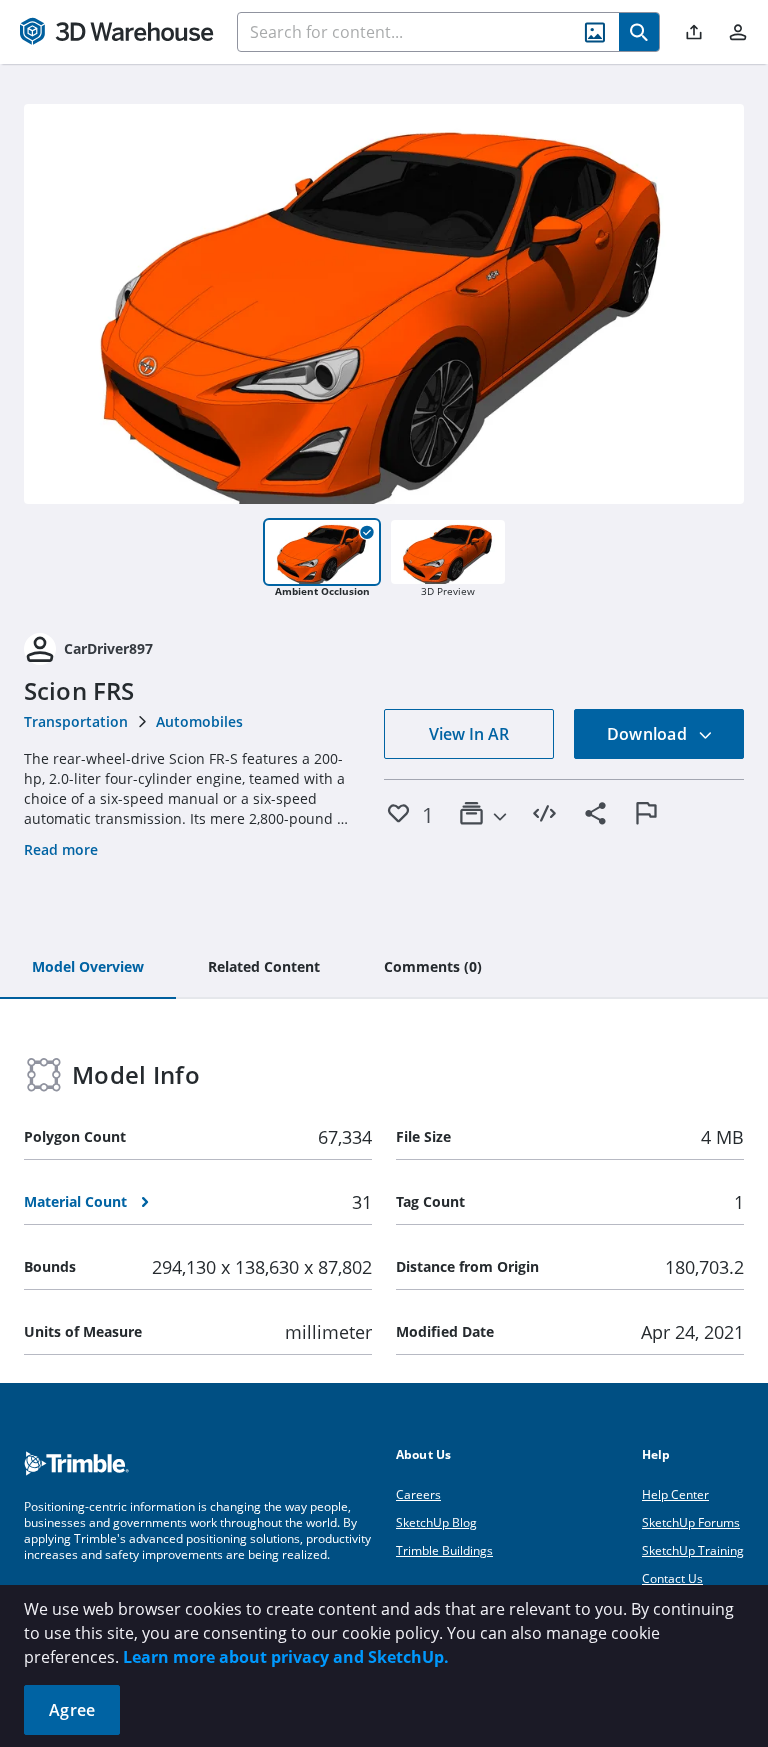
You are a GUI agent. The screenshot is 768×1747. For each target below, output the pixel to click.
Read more (61, 849)
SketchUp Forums (691, 1522)
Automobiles (199, 721)
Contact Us (672, 1578)
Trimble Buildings (444, 1550)
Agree (72, 1710)
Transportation (76, 721)
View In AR (469, 734)
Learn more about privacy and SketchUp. (286, 1657)
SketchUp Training (693, 1550)
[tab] (88, 968)
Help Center (675, 1494)
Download (649, 734)
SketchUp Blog (436, 1522)
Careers (418, 1494)
